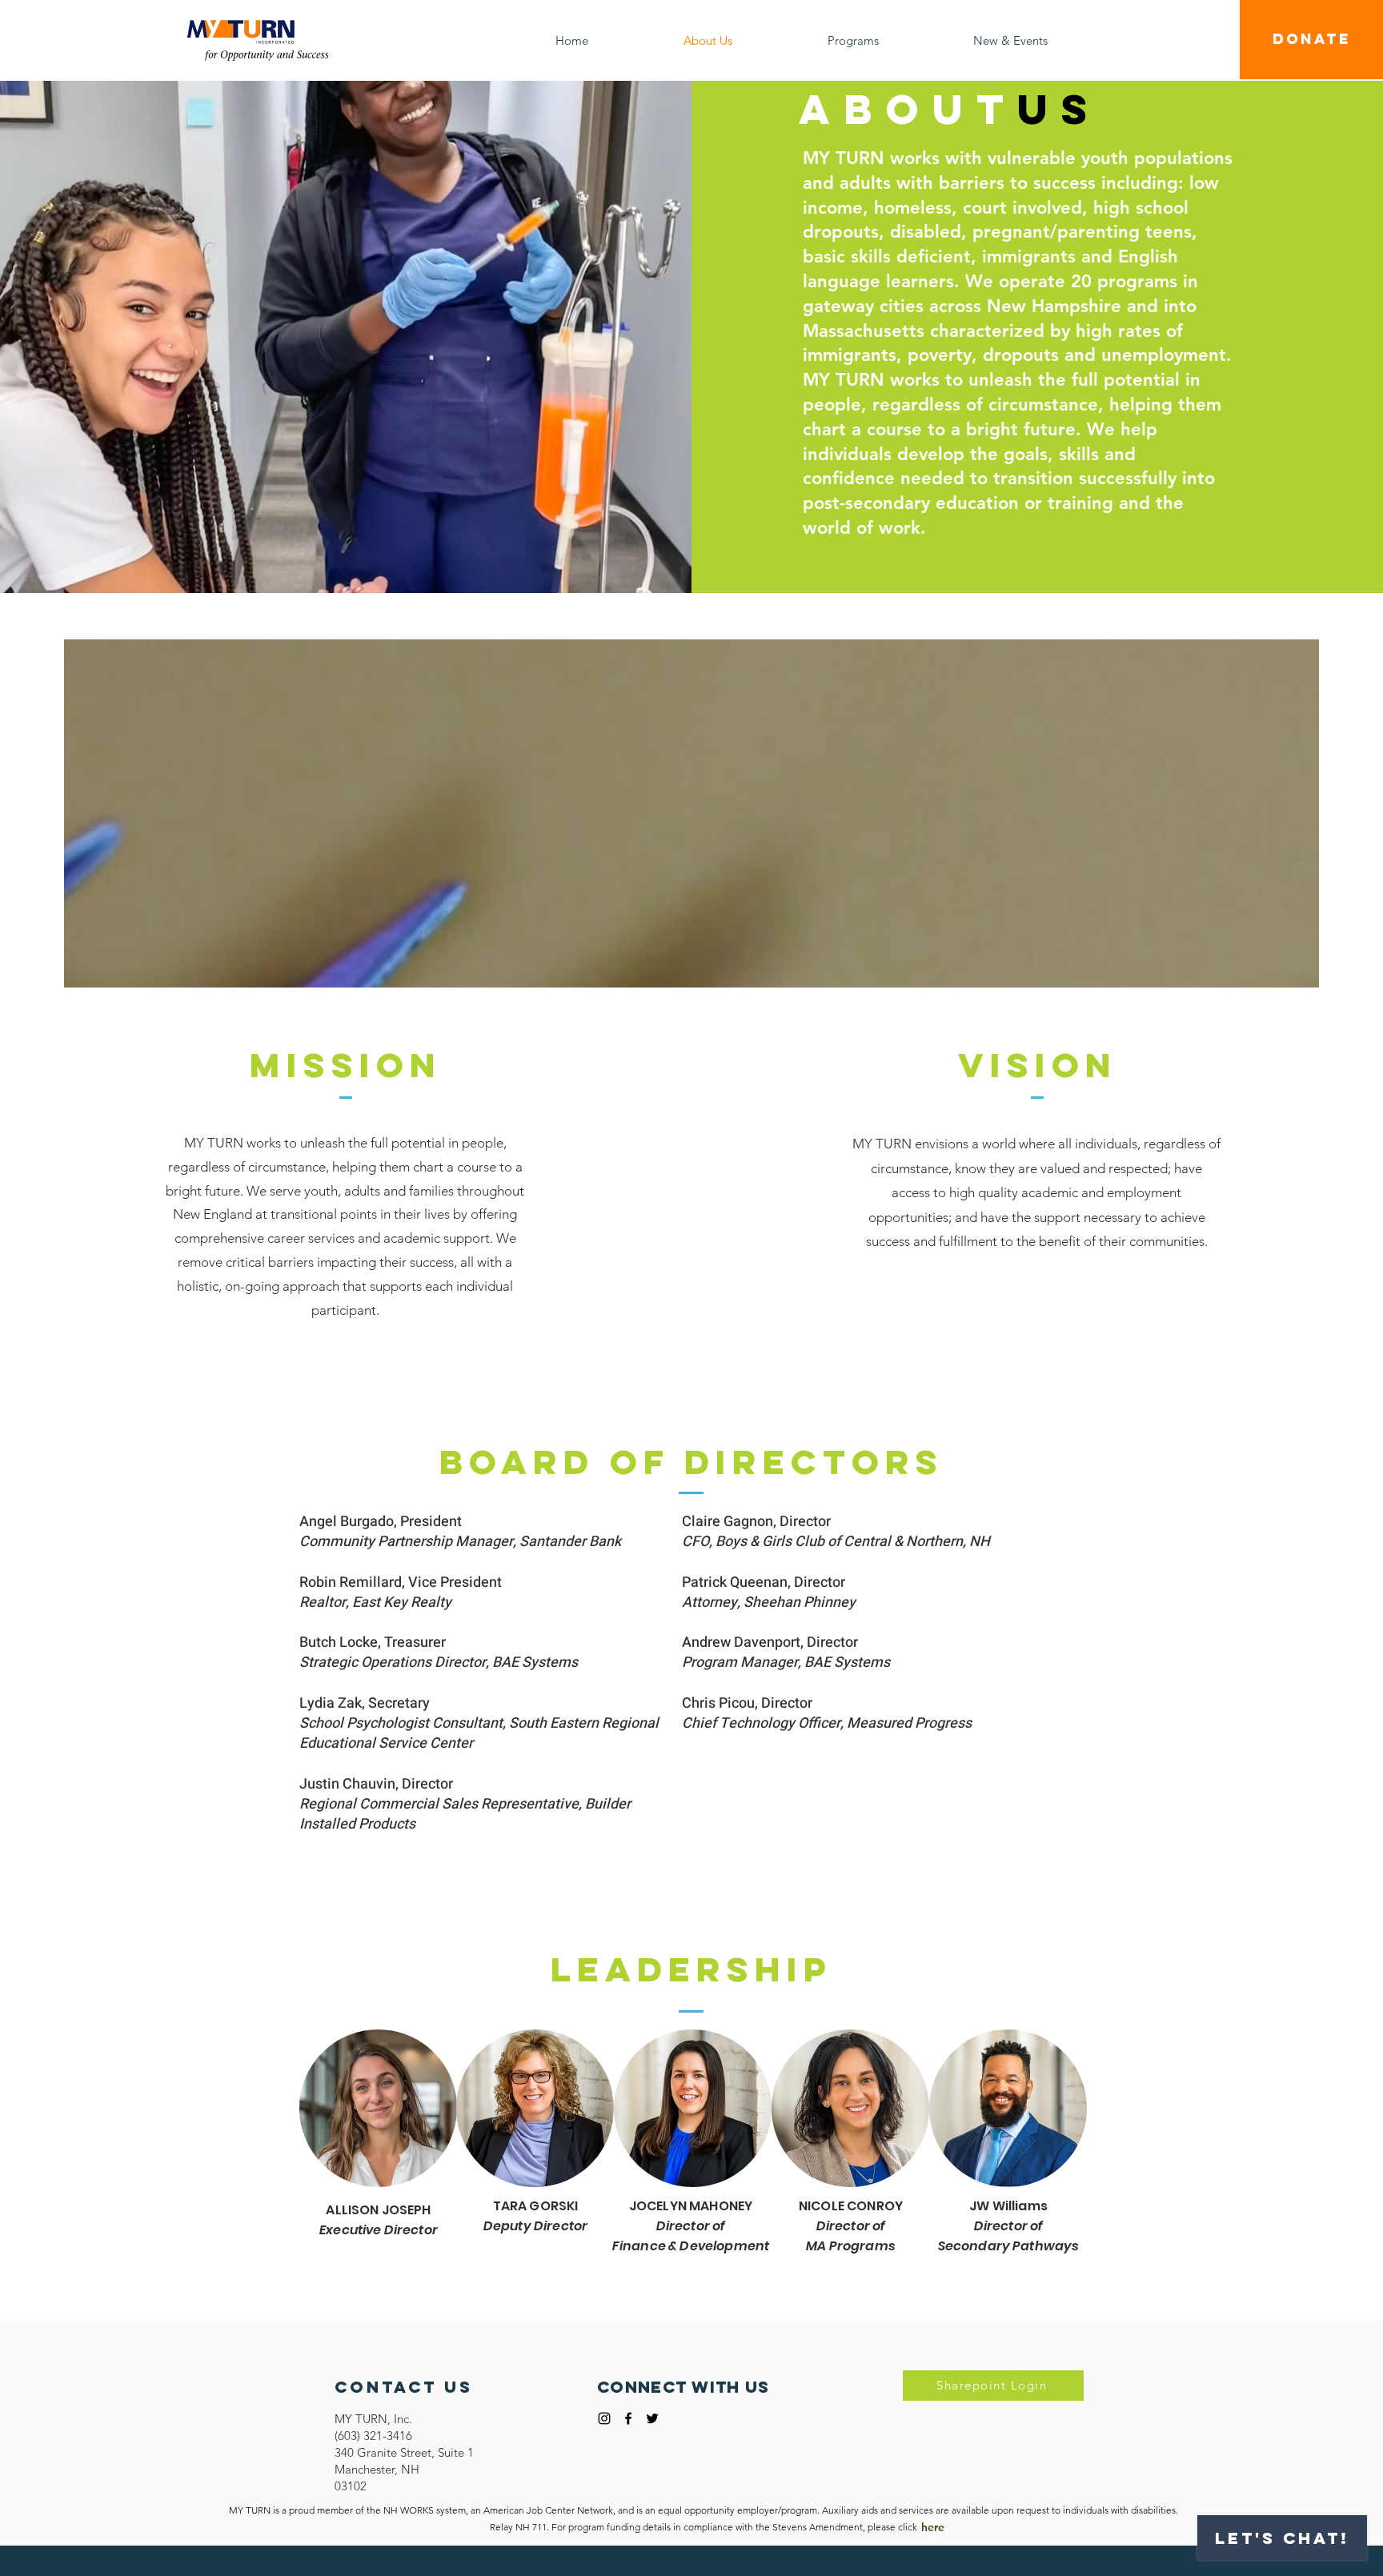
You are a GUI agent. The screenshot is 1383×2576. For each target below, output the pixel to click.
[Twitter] (652, 2418)
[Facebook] (628, 2418)
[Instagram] (604, 2418)
